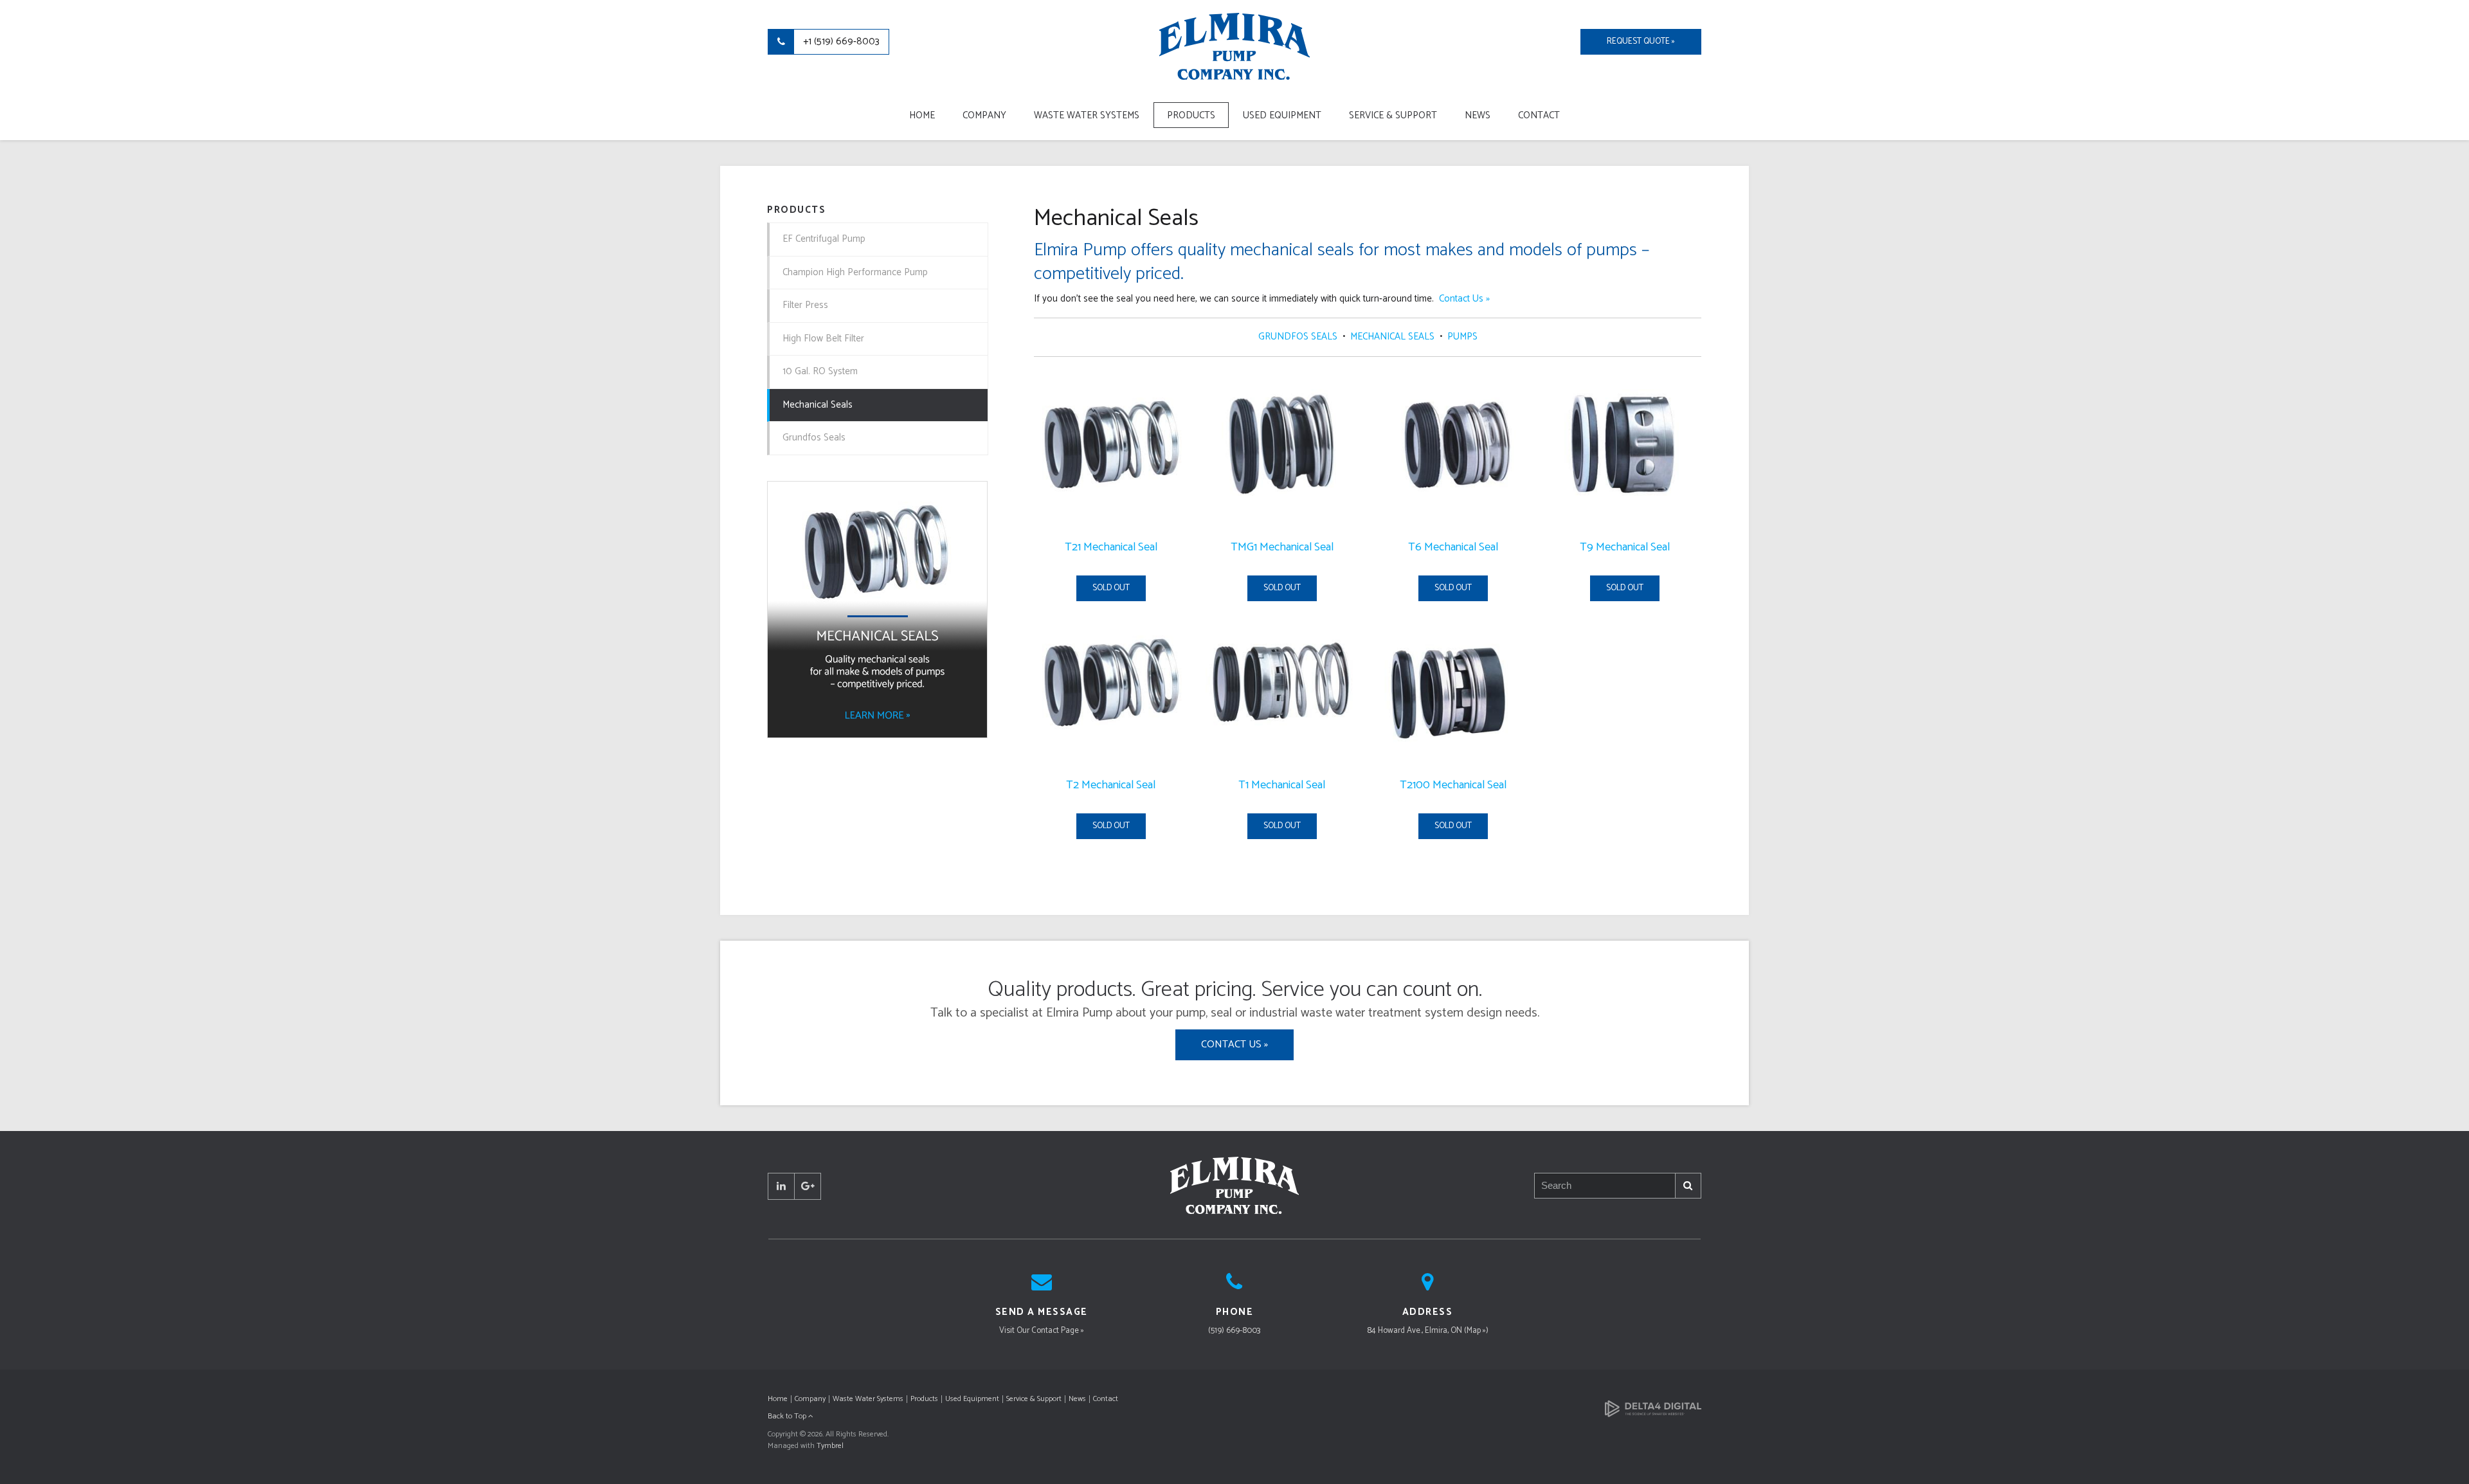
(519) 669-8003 (1234, 1331)
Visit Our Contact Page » (1042, 1331)
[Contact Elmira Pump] (1234, 1286)
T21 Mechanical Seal (1111, 547)
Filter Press (805, 305)
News (1478, 115)
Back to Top (788, 1416)
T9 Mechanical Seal (1625, 547)
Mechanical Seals (818, 405)
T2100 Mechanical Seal (1453, 785)
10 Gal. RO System (820, 371)
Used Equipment (1282, 115)
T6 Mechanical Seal (1453, 547)
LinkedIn (781, 1186)
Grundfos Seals (814, 438)
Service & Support (1393, 115)
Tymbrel (830, 1446)
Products (1191, 115)
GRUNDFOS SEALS (1299, 337)
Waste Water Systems (1087, 115)
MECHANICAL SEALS (1392, 337)
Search (1688, 1186)
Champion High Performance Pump (855, 272)
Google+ (808, 1186)
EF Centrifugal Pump (824, 239)
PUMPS (1462, 337)
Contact (1539, 115)
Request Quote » (1641, 41)
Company (984, 115)
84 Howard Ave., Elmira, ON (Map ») (1428, 1331)
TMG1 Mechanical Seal (1282, 547)
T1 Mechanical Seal (1282, 785)
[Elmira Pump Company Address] (1427, 1286)
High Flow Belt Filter (823, 339)
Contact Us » (1464, 299)
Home (922, 115)
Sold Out (1111, 588)
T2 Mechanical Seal (1111, 785)
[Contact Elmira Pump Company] (1042, 1286)
